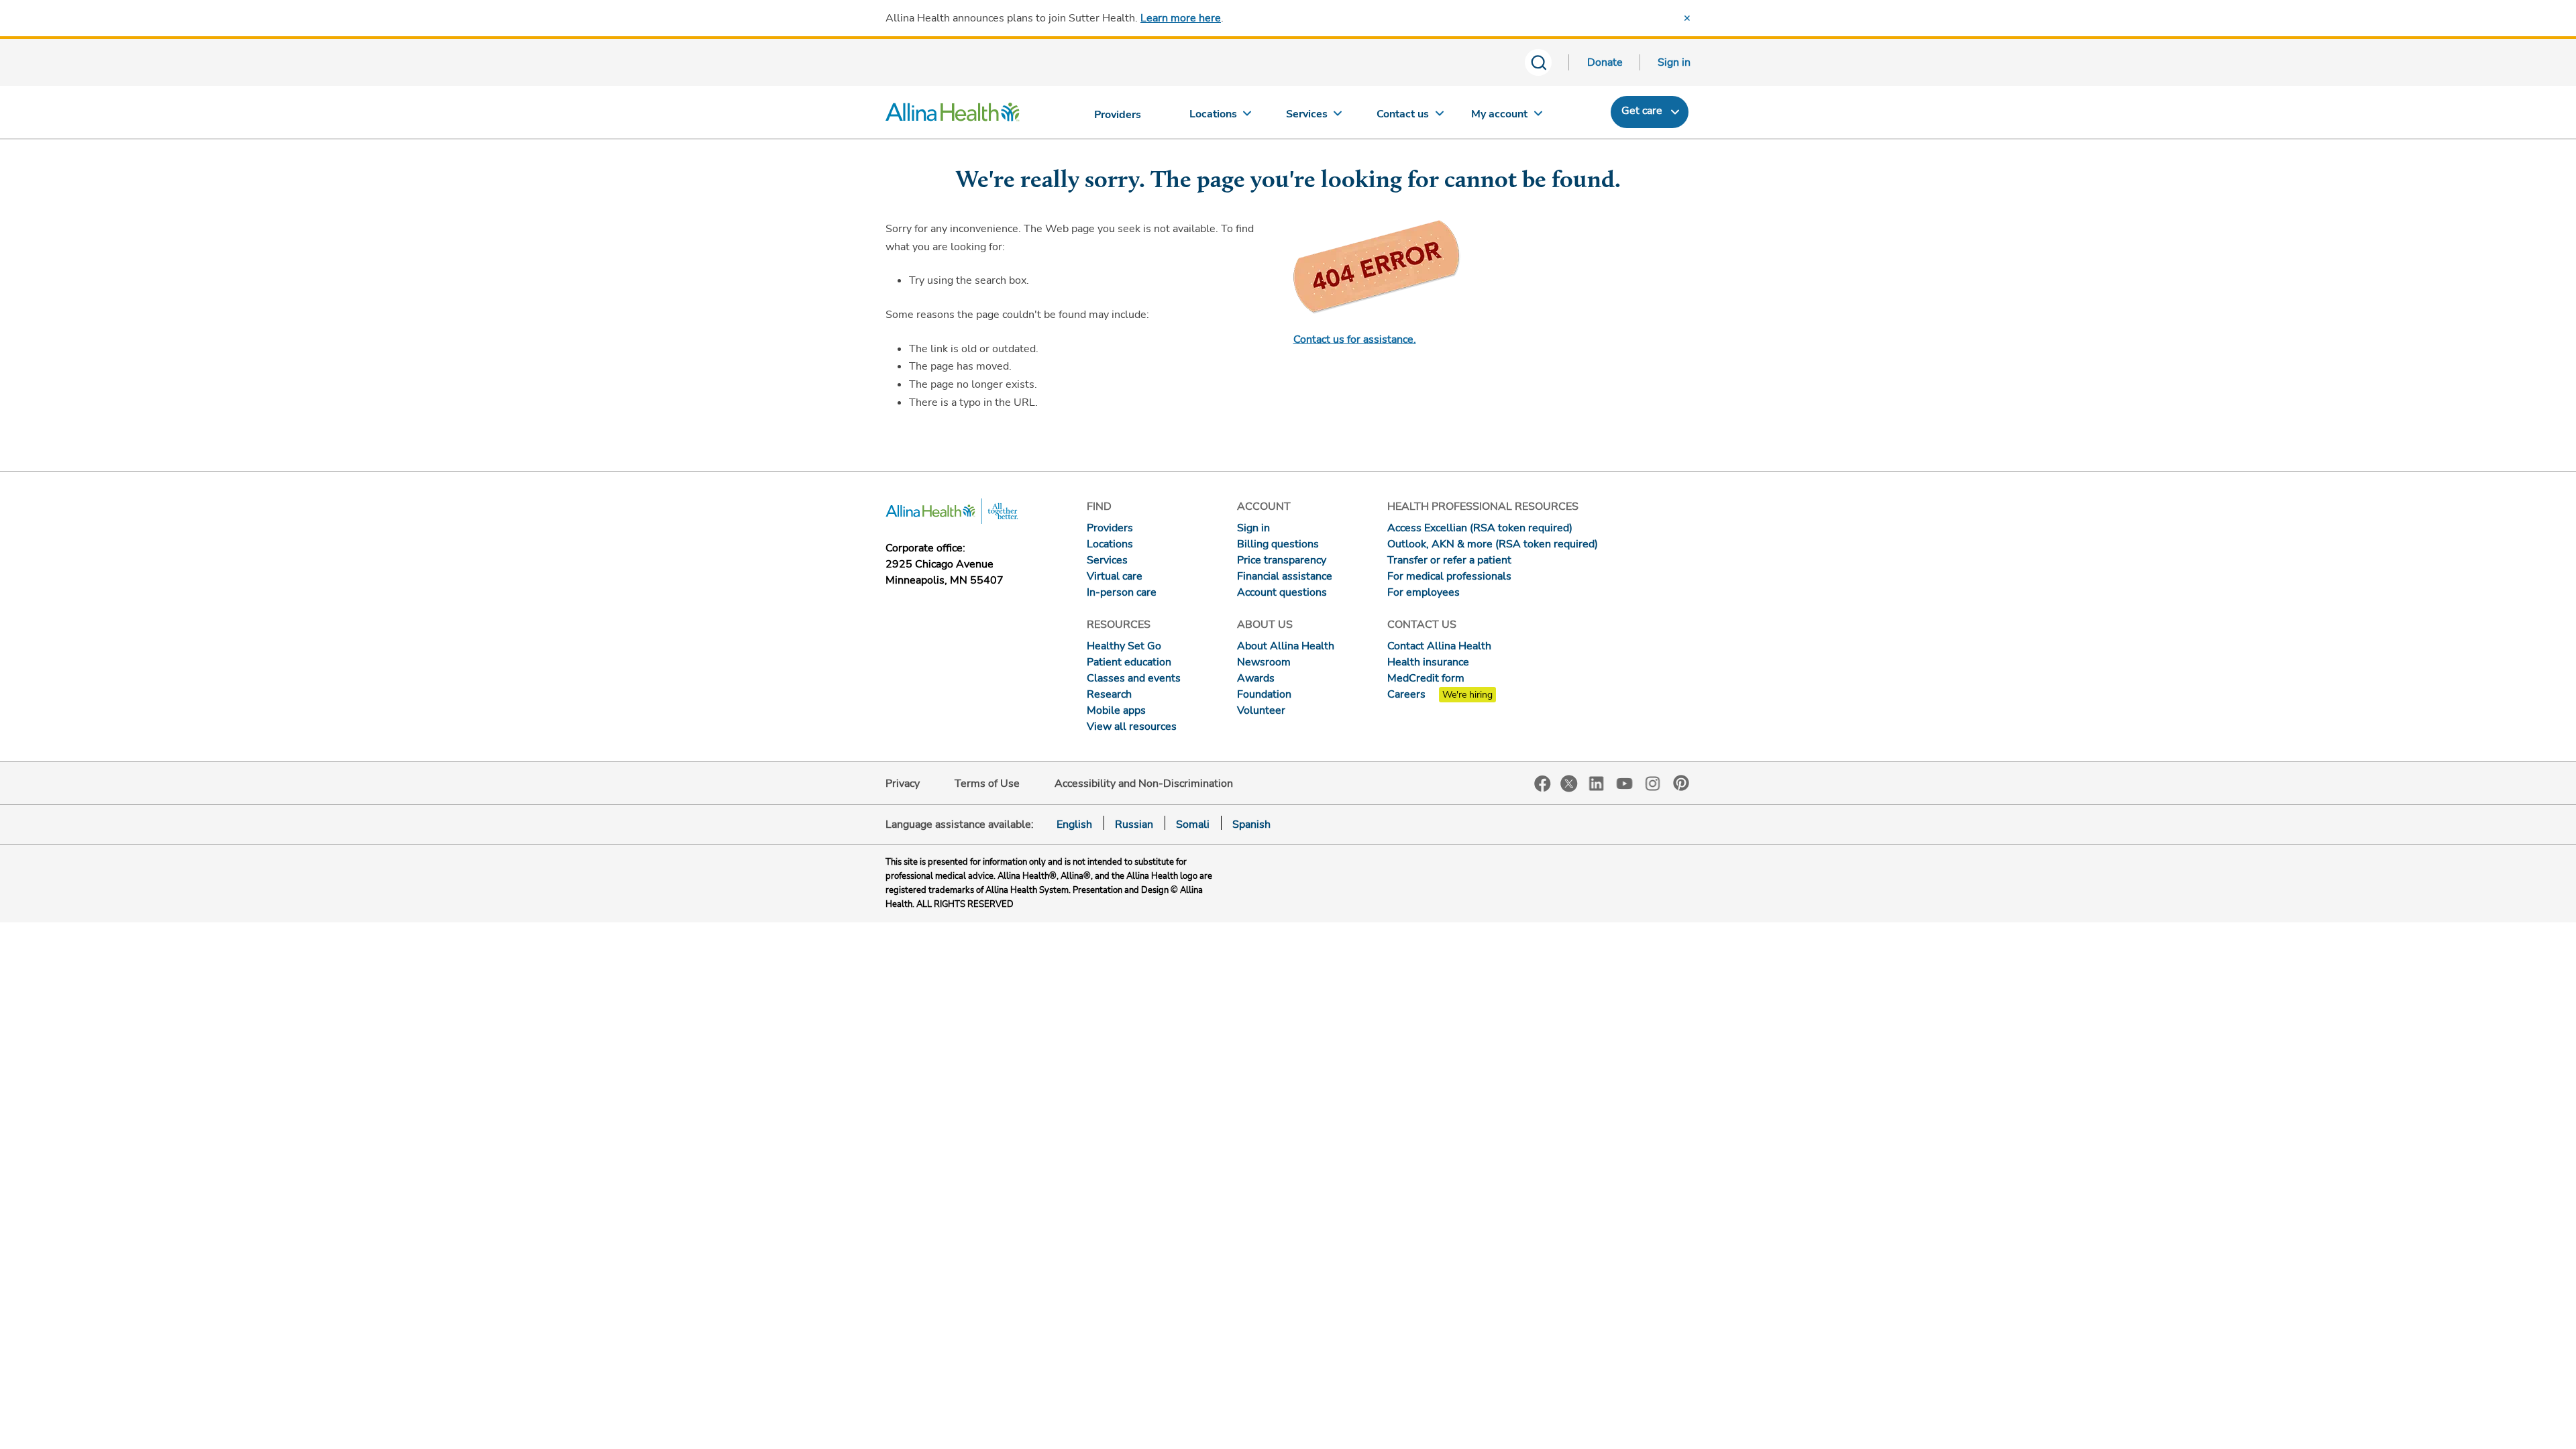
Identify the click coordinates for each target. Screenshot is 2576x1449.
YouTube (1625, 783)
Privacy (903, 784)
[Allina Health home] (953, 115)
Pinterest (1681, 783)
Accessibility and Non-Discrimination (1144, 784)
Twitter (1569, 784)
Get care (1642, 111)
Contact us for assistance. (1355, 339)
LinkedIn (1597, 783)
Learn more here (1181, 18)
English (1074, 824)
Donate (1605, 62)
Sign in (1674, 62)
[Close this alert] (1687, 18)
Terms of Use (987, 784)
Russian (1134, 824)
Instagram (1653, 783)
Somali (1193, 824)
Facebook (1543, 784)
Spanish (1251, 824)
